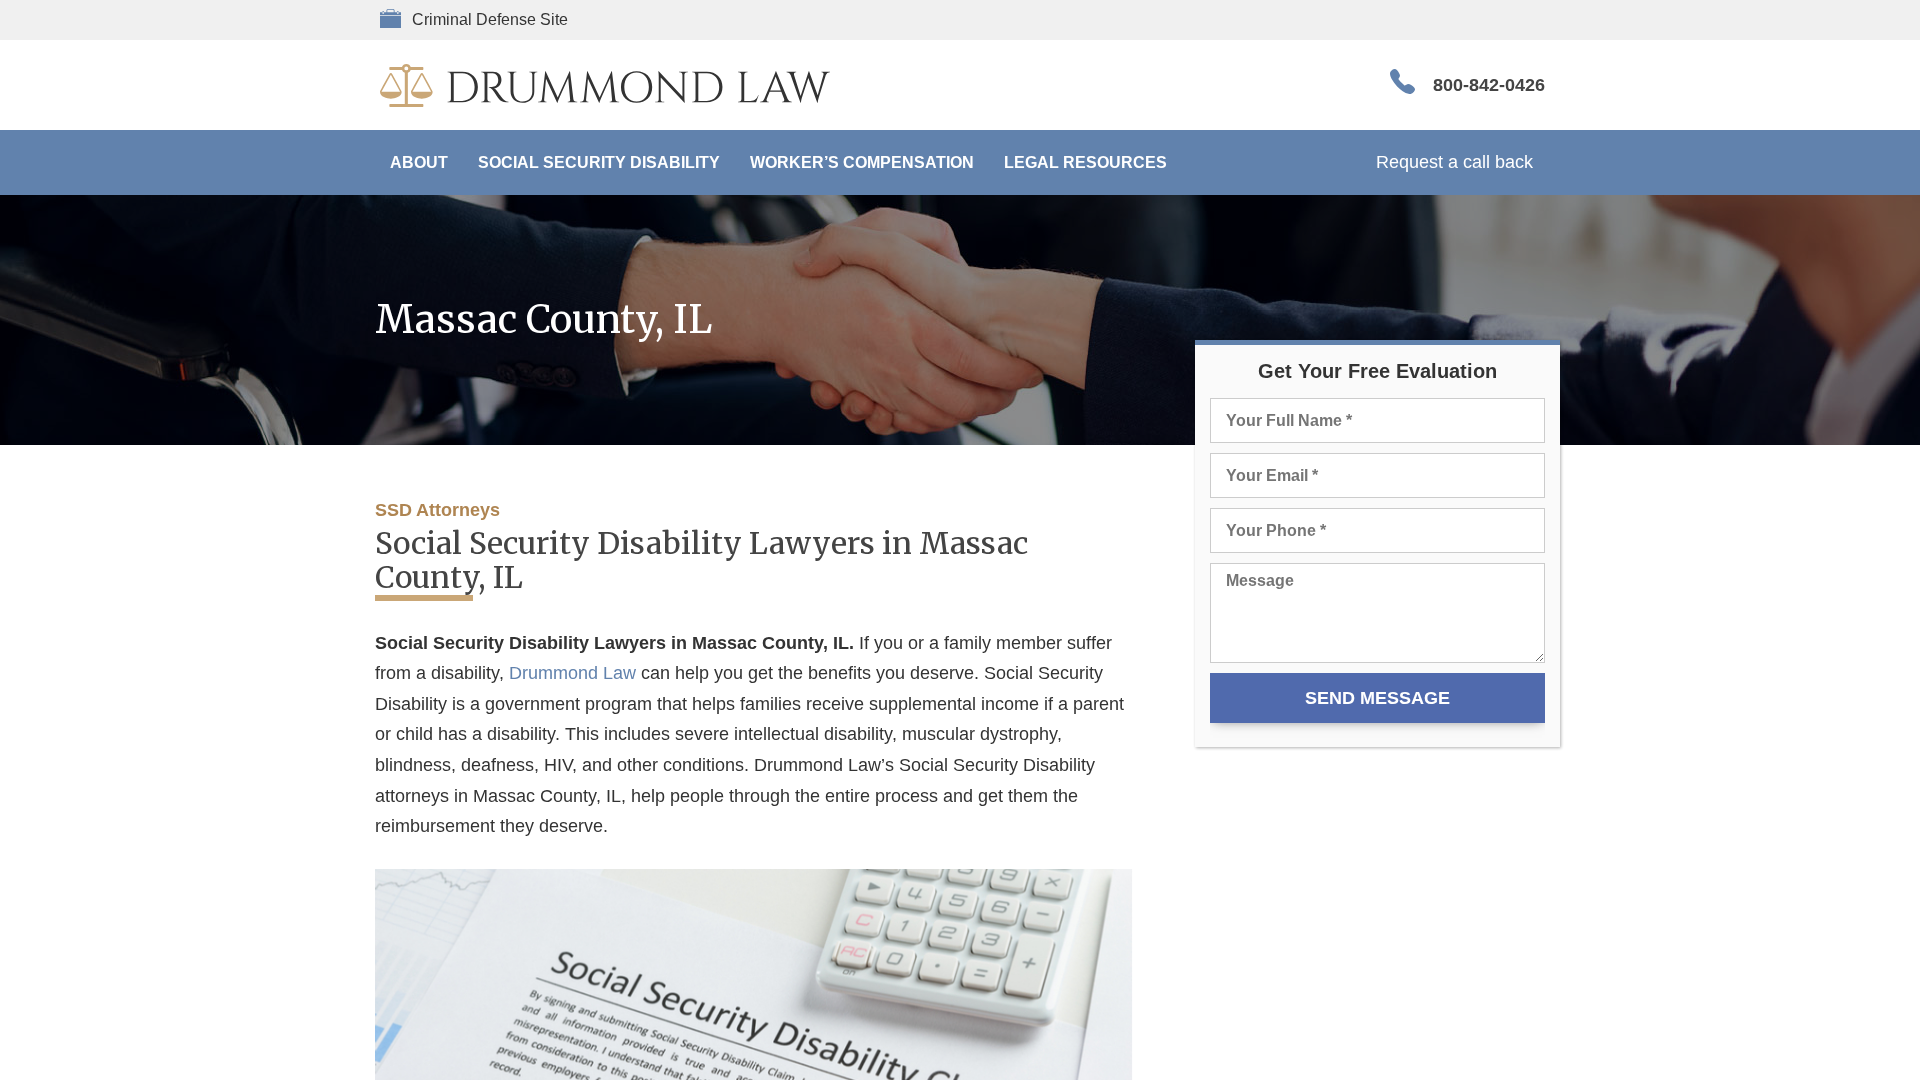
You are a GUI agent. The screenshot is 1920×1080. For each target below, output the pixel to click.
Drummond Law (572, 673)
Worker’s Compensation (862, 162)
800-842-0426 (1489, 85)
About (419, 162)
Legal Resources (1085, 162)
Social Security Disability (599, 162)
